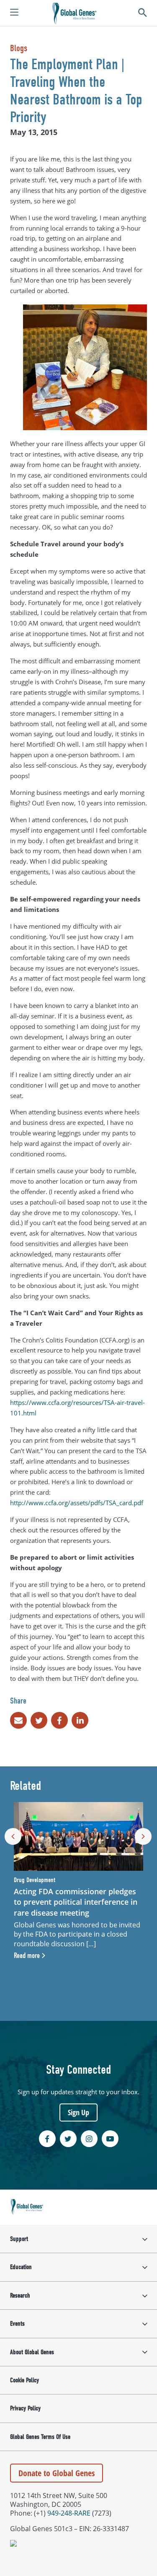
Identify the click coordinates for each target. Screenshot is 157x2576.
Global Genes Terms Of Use (40, 2437)
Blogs (19, 48)
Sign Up (78, 2112)
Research (20, 2296)
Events (17, 2324)
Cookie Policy (24, 2380)
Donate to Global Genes (57, 2473)
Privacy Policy (25, 2408)
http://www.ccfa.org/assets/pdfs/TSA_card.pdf (77, 1503)
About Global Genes (32, 2352)
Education (21, 2267)
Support (19, 2239)
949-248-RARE (69, 2513)
